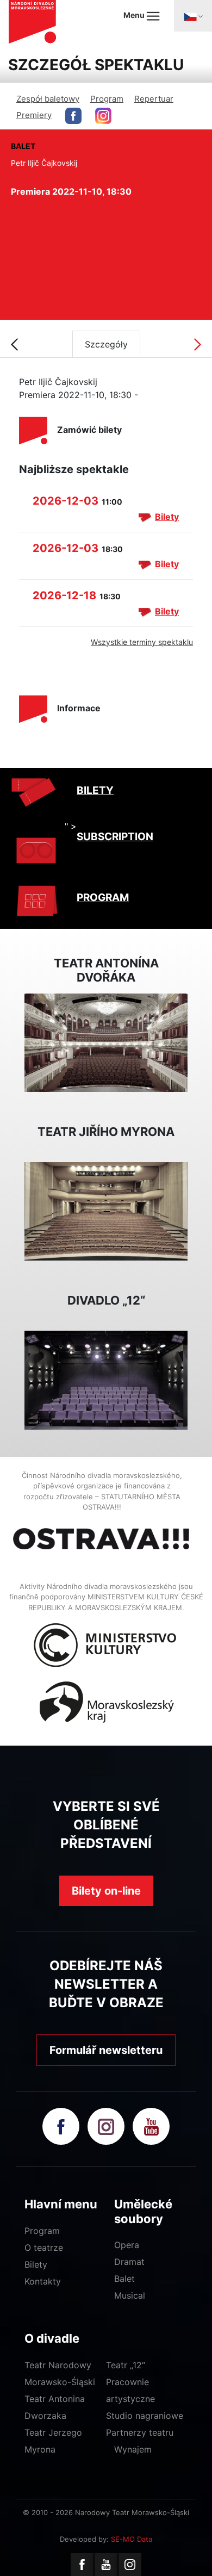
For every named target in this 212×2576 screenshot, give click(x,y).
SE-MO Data (132, 2539)
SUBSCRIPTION (115, 837)
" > (71, 826)
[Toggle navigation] (193, 16)
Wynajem (133, 2449)
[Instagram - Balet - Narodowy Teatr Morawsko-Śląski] (103, 116)
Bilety (167, 517)
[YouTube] (106, 2565)
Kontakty (43, 2281)
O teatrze (44, 2248)
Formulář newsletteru (106, 2050)
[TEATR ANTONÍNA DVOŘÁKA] (106, 1042)
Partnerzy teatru (140, 2432)
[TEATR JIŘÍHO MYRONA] (106, 1211)
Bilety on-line (106, 1891)
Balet (124, 2279)
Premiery (34, 115)
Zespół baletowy (48, 99)
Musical (130, 2295)
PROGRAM (103, 898)
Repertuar (154, 99)
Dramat (129, 2262)
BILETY (95, 790)
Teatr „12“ (126, 2365)
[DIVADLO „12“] (106, 1379)
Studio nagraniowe (145, 2416)
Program (107, 99)
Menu (135, 15)
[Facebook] (82, 2565)
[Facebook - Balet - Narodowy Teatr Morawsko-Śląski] (73, 116)
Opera (127, 2245)
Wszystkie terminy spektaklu (142, 642)
